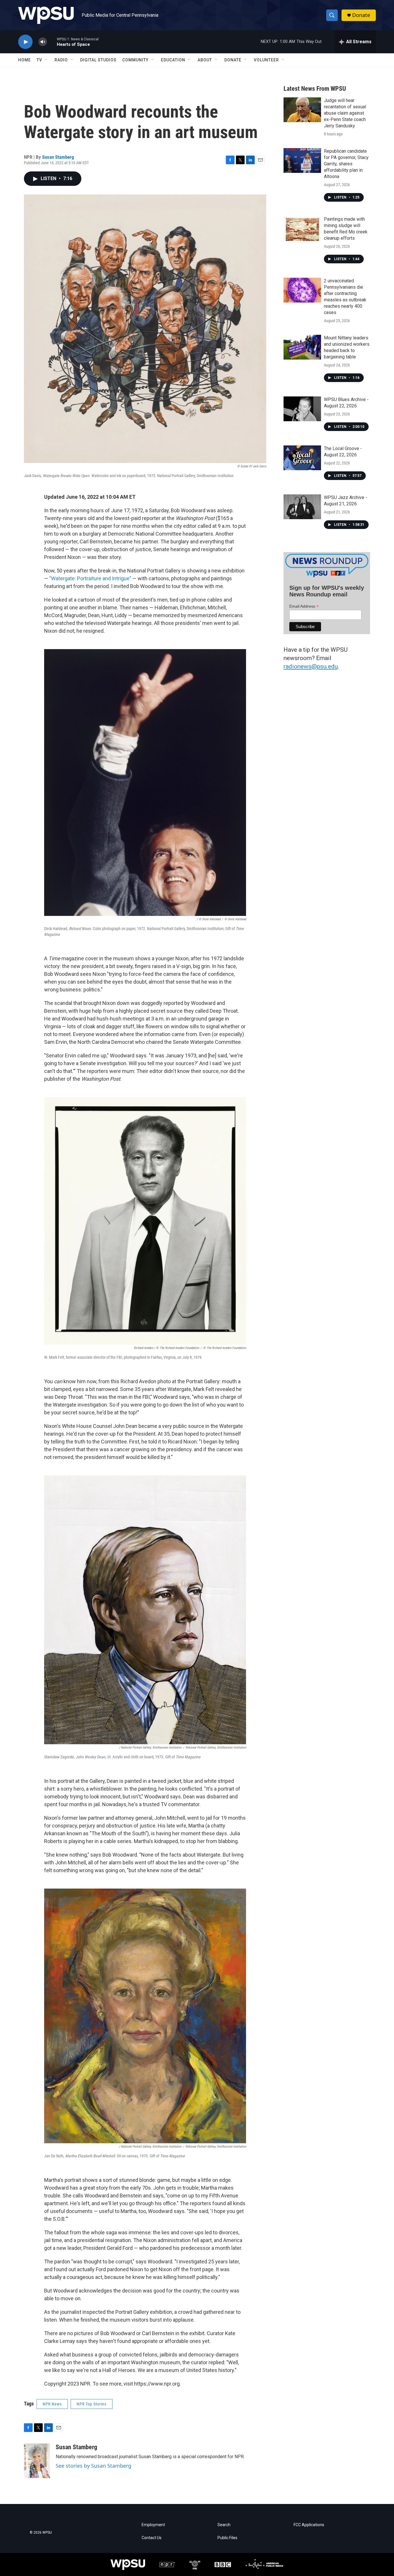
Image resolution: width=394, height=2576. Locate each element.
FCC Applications (309, 2525)
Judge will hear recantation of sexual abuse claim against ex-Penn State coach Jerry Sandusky (345, 113)
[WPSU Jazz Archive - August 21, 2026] (302, 507)
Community (135, 60)
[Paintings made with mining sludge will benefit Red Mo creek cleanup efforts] (302, 228)
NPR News (52, 2404)
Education (173, 60)
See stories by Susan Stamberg (93, 2466)
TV (39, 60)
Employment (153, 2525)
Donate (361, 15)
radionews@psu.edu (311, 666)
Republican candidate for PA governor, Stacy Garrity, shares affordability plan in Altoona (346, 164)
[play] (25, 42)
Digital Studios (98, 60)
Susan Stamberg (58, 157)
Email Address (304, 606)
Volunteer (266, 60)
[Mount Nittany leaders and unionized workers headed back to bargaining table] (302, 347)
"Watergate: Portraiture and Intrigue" (90, 578)
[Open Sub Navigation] (46, 60)
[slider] (52, 42)
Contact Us (152, 2538)
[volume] (43, 42)
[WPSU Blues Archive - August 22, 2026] (302, 409)
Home (25, 60)
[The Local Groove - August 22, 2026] (302, 458)
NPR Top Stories (92, 2404)
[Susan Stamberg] (37, 2461)
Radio (61, 60)
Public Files (227, 2538)
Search (224, 2525)
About (205, 60)
